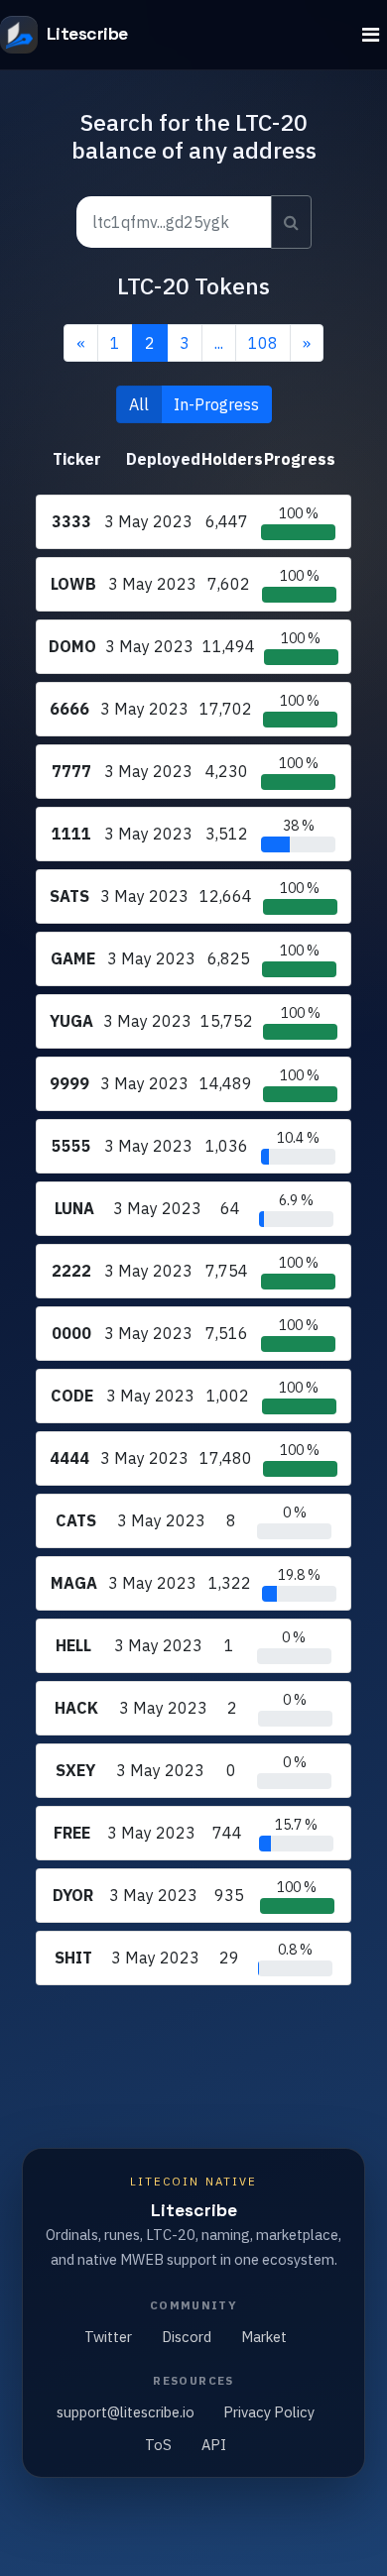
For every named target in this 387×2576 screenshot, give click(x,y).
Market (264, 2337)
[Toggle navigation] (371, 35)
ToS (158, 2445)
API (214, 2445)
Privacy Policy (269, 2412)
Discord (187, 2337)
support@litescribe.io (126, 2412)
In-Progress (216, 404)
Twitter (108, 2337)
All (139, 404)
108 (263, 343)
